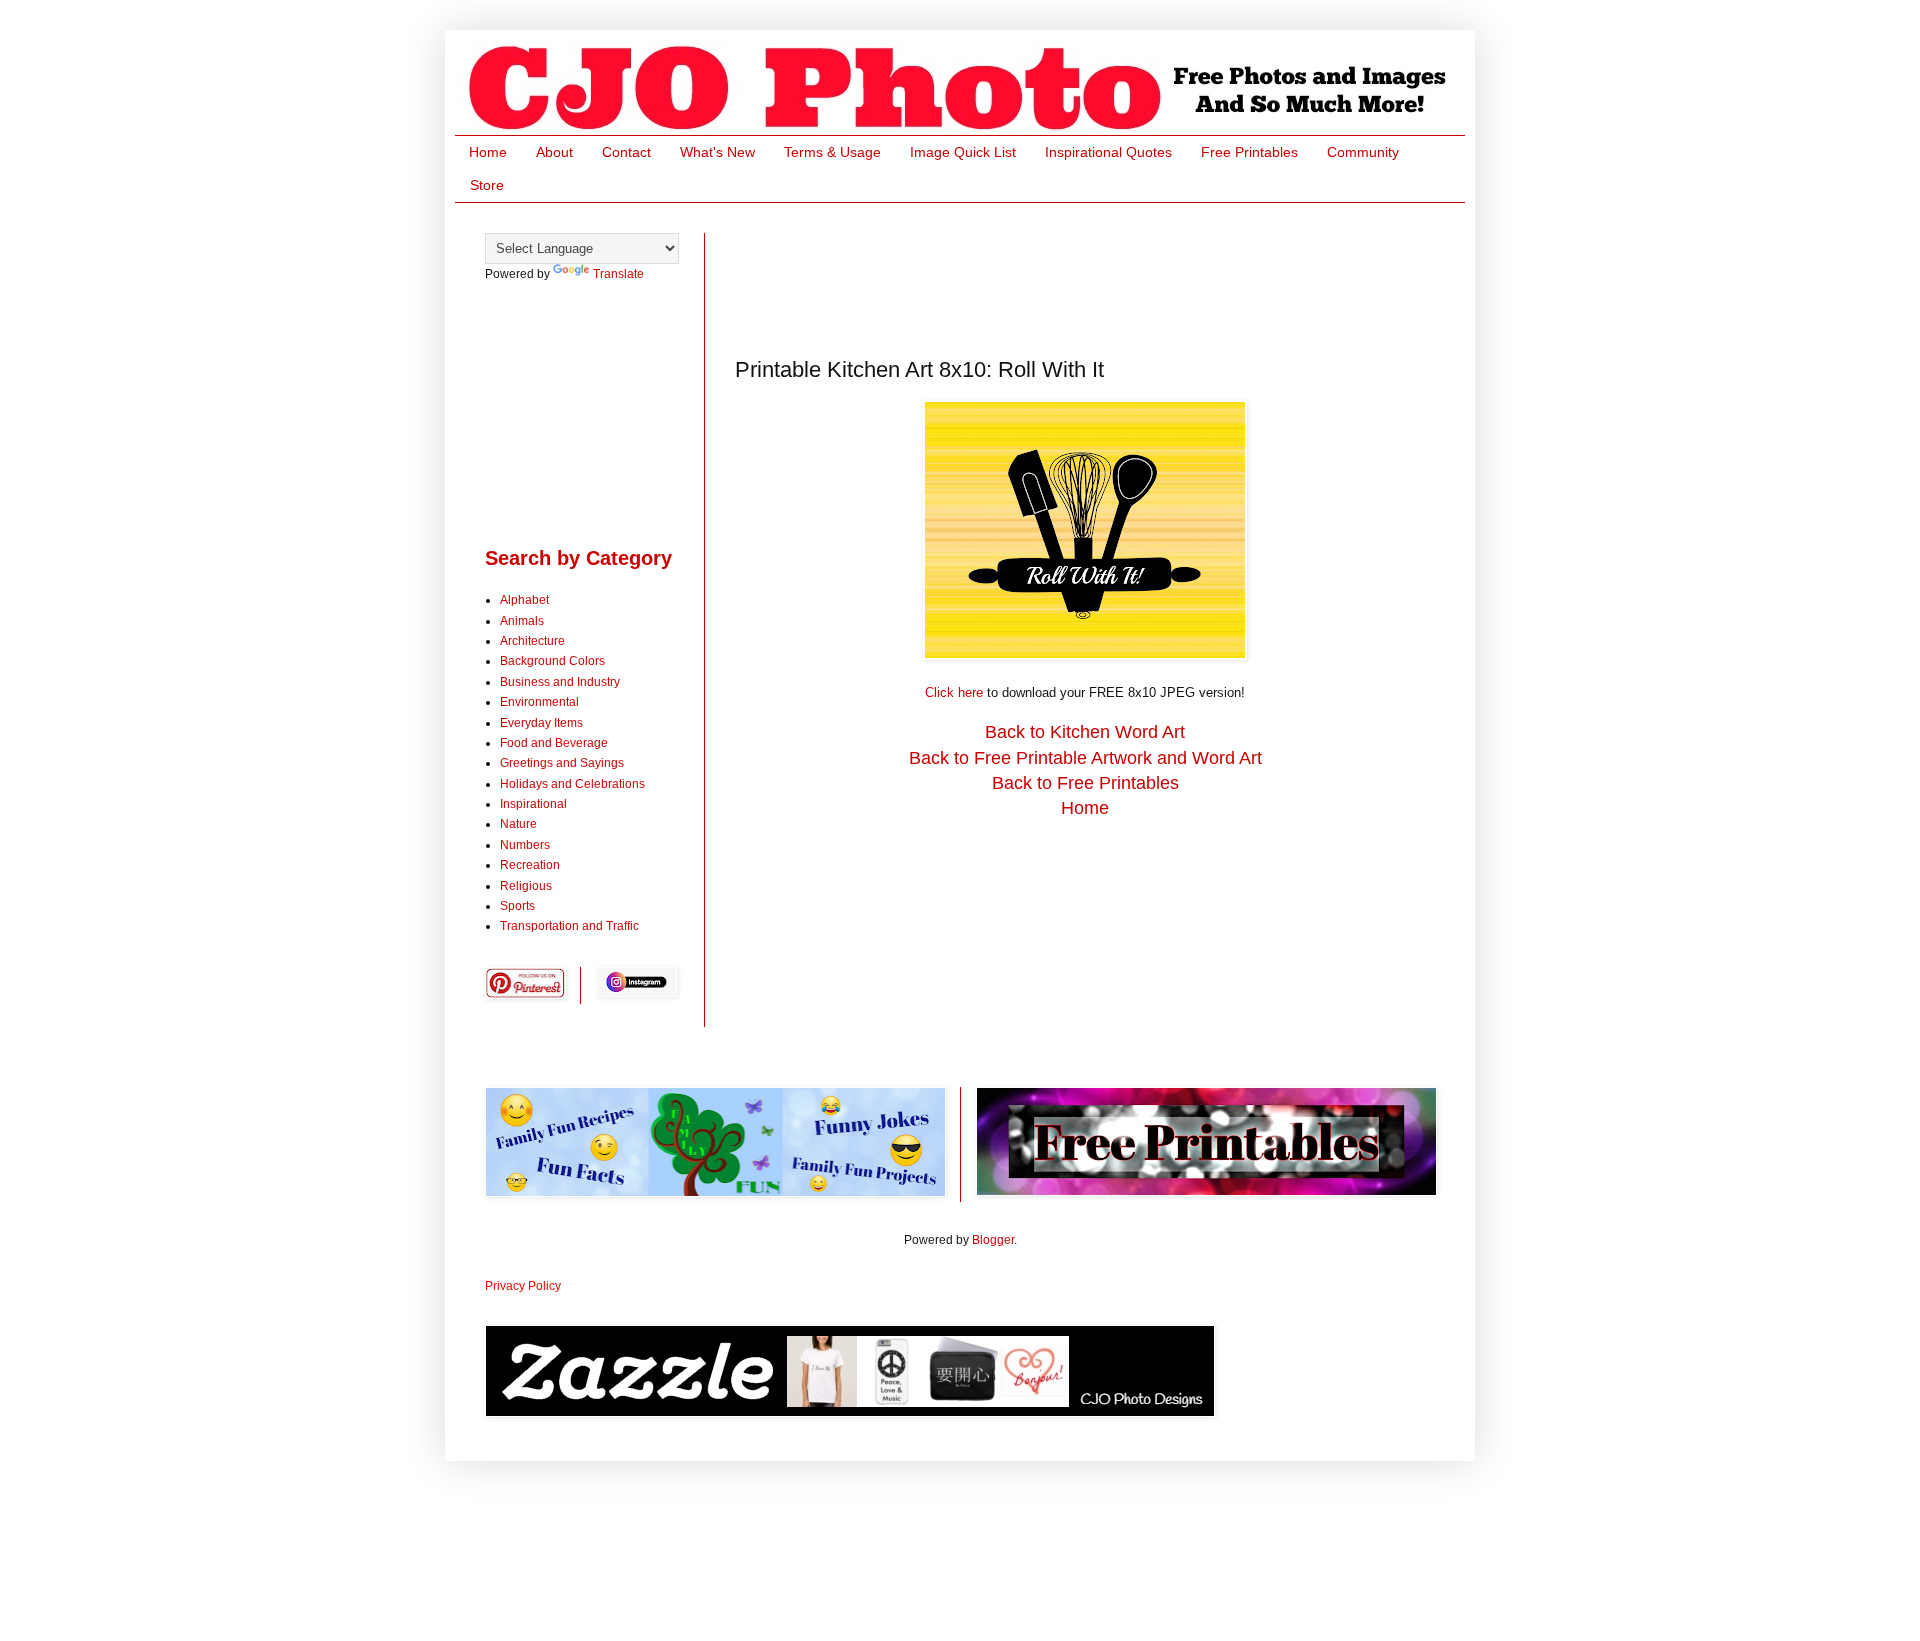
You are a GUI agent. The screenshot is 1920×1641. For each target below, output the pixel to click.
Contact (626, 152)
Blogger (993, 1240)
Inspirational (533, 804)
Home (488, 152)
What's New (717, 152)
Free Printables (1249, 152)
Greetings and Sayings (562, 763)
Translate (618, 274)
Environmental (539, 702)
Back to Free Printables (1085, 783)
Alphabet (524, 600)
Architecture (532, 641)
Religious (526, 886)
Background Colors (552, 661)
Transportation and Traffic (569, 926)
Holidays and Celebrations (572, 784)
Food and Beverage (554, 743)
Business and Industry (560, 682)
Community (1363, 152)
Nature (518, 824)
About (554, 152)
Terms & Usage (832, 152)
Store (487, 185)
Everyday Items (541, 723)
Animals (522, 621)
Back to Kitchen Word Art (1085, 732)
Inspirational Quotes (1108, 152)
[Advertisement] (1099, 278)
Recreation (530, 865)
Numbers (525, 845)
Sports (517, 906)
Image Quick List (963, 152)
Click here (954, 692)
